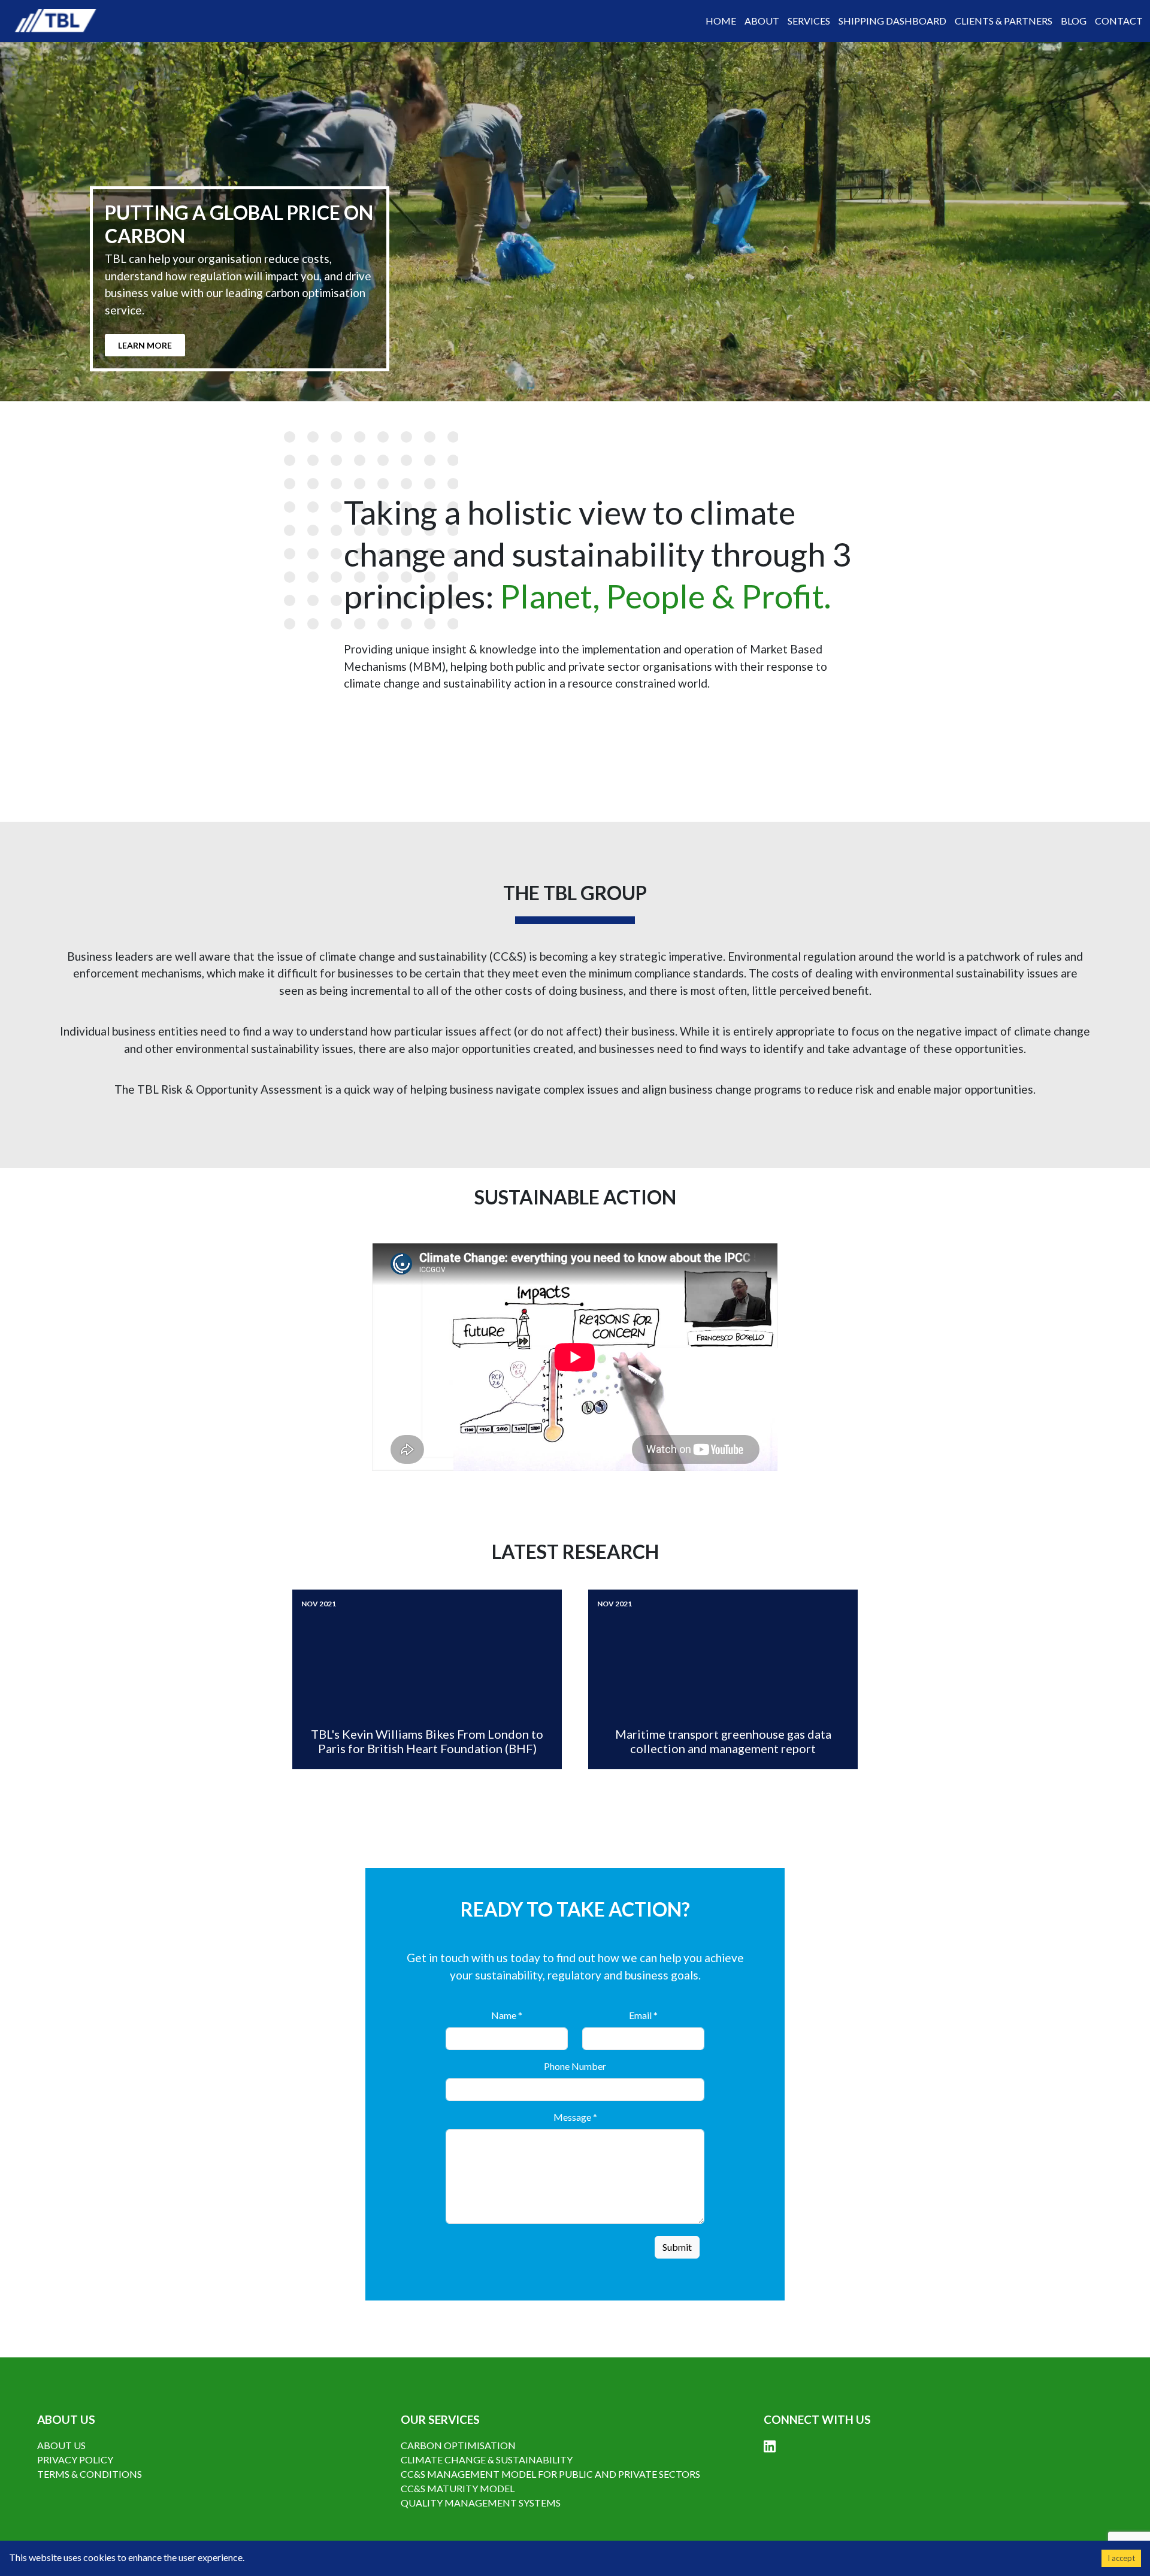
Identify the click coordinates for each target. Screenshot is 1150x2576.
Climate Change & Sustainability (487, 2460)
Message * (575, 2117)
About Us (61, 2445)
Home (721, 21)
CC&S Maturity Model (458, 2488)
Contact (1119, 21)
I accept (1121, 2558)
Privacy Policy (75, 2460)
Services (809, 21)
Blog (1074, 21)
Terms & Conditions (90, 2474)
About (762, 21)
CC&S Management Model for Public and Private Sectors (550, 2474)
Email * (643, 2015)
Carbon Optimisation (458, 2445)
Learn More (145, 345)
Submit (677, 2247)
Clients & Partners (1004, 21)
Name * (507, 2015)
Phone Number (575, 2066)
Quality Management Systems (481, 2503)
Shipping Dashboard (892, 21)
